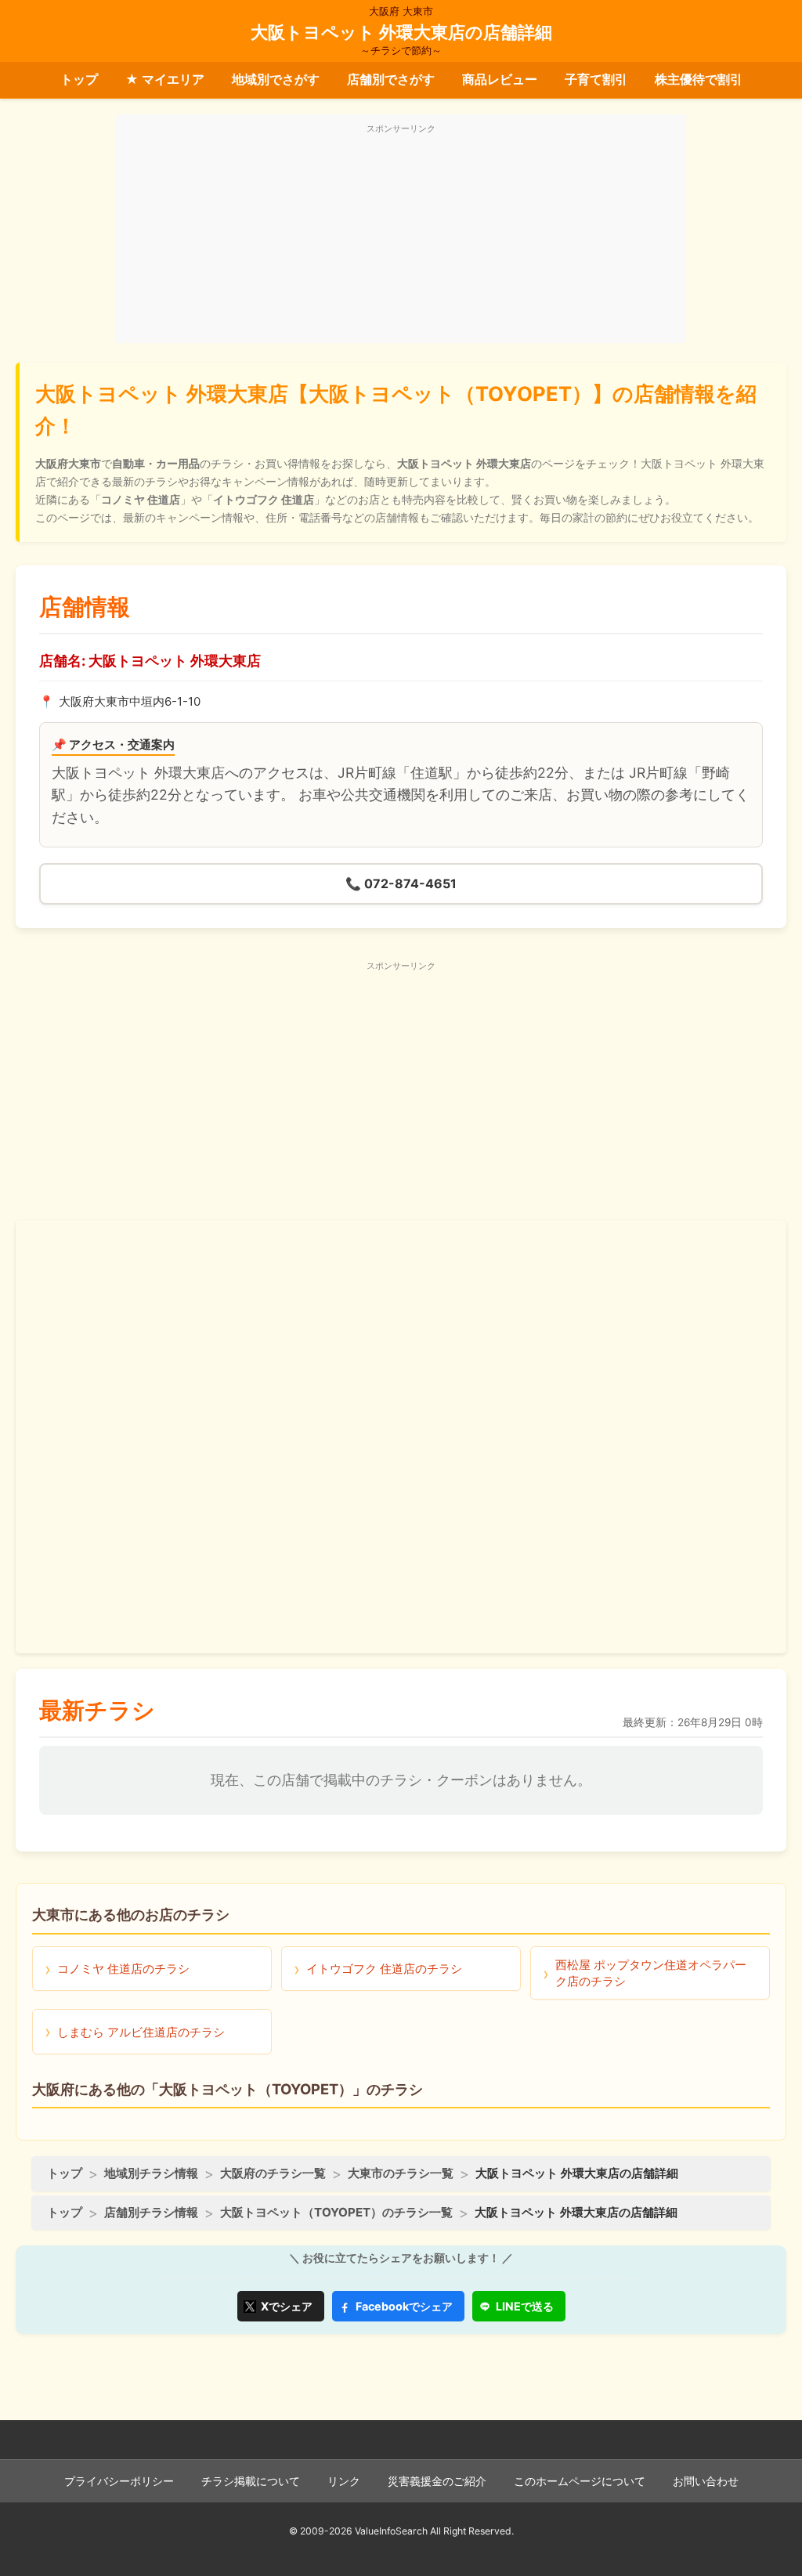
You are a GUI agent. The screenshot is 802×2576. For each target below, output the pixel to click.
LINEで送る (525, 2306)
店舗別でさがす (391, 79)
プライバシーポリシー (119, 2481)
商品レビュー (500, 79)
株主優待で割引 (699, 79)
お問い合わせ (706, 2481)
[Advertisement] (401, 237)
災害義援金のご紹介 (437, 2481)
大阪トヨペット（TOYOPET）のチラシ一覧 (336, 2212)
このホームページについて (580, 2481)
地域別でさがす (276, 79)
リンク (344, 2481)
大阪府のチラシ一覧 (273, 2173)
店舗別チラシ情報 (151, 2212)
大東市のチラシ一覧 (401, 2173)
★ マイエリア (165, 79)
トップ (79, 79)
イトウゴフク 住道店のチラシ (384, 1969)
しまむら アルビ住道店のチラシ (141, 2032)
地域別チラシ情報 (151, 2173)
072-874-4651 (401, 883)
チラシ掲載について (251, 2481)
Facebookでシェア (404, 2306)
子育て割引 (596, 79)
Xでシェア (287, 2306)
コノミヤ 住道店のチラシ (123, 1969)
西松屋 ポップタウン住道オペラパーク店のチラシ (651, 1973)
